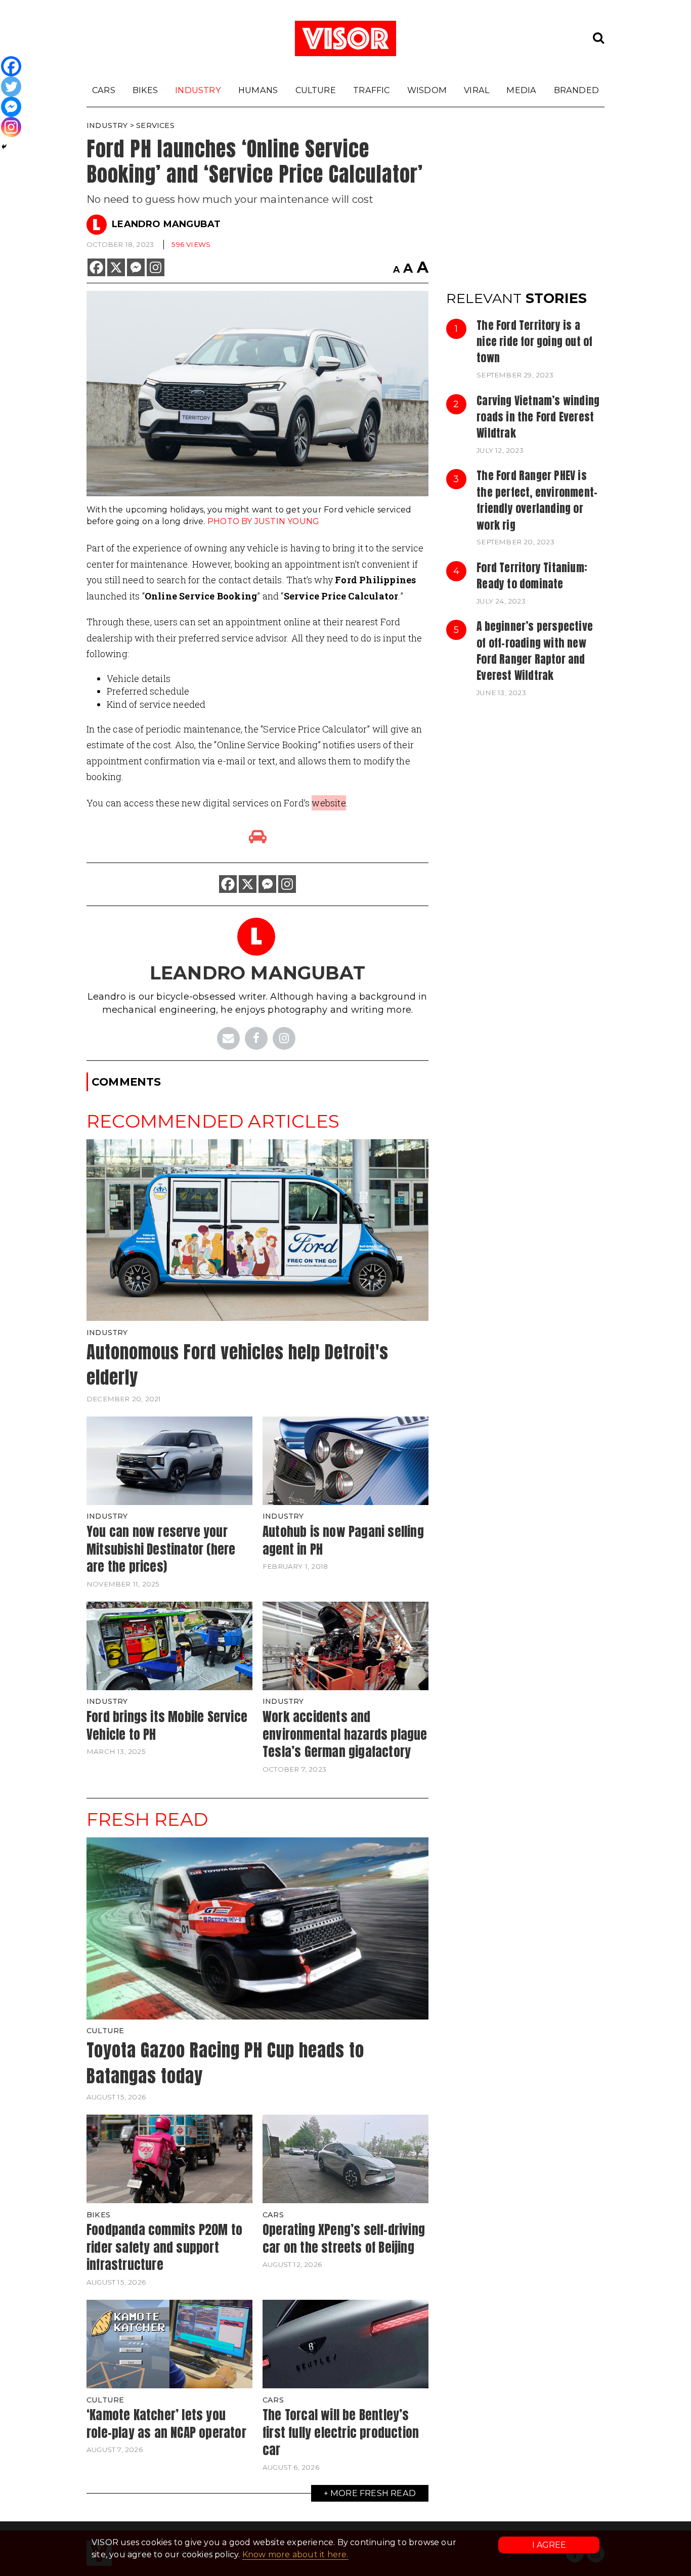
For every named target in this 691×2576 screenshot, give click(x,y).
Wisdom (427, 90)
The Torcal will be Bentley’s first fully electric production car (341, 2432)
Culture (316, 90)
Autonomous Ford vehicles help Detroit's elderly (237, 1365)
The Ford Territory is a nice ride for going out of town (534, 342)
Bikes (145, 90)
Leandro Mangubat (166, 224)
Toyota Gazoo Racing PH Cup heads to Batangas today (225, 2063)
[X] (116, 267)
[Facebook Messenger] (136, 267)
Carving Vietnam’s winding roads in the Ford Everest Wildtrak (538, 417)
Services (155, 125)
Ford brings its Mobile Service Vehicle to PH (167, 1725)
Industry (198, 90)
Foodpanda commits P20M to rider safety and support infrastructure (164, 2247)
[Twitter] (11, 87)
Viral (477, 90)
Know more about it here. (295, 2554)
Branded (576, 90)
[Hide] (4, 147)
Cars (104, 90)
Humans (258, 90)
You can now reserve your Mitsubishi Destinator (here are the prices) (161, 1549)
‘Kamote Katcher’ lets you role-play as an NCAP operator (166, 2423)
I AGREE (549, 2545)
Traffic (371, 90)
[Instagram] (156, 267)
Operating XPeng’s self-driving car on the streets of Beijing (344, 2238)
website (329, 803)
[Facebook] (96, 267)
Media (521, 90)
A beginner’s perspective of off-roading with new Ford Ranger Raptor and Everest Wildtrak (535, 651)
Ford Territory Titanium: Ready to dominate (532, 576)
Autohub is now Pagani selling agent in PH (343, 1540)
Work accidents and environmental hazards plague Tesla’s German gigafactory (345, 1734)
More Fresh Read (373, 2493)
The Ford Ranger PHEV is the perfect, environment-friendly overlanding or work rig (537, 500)
